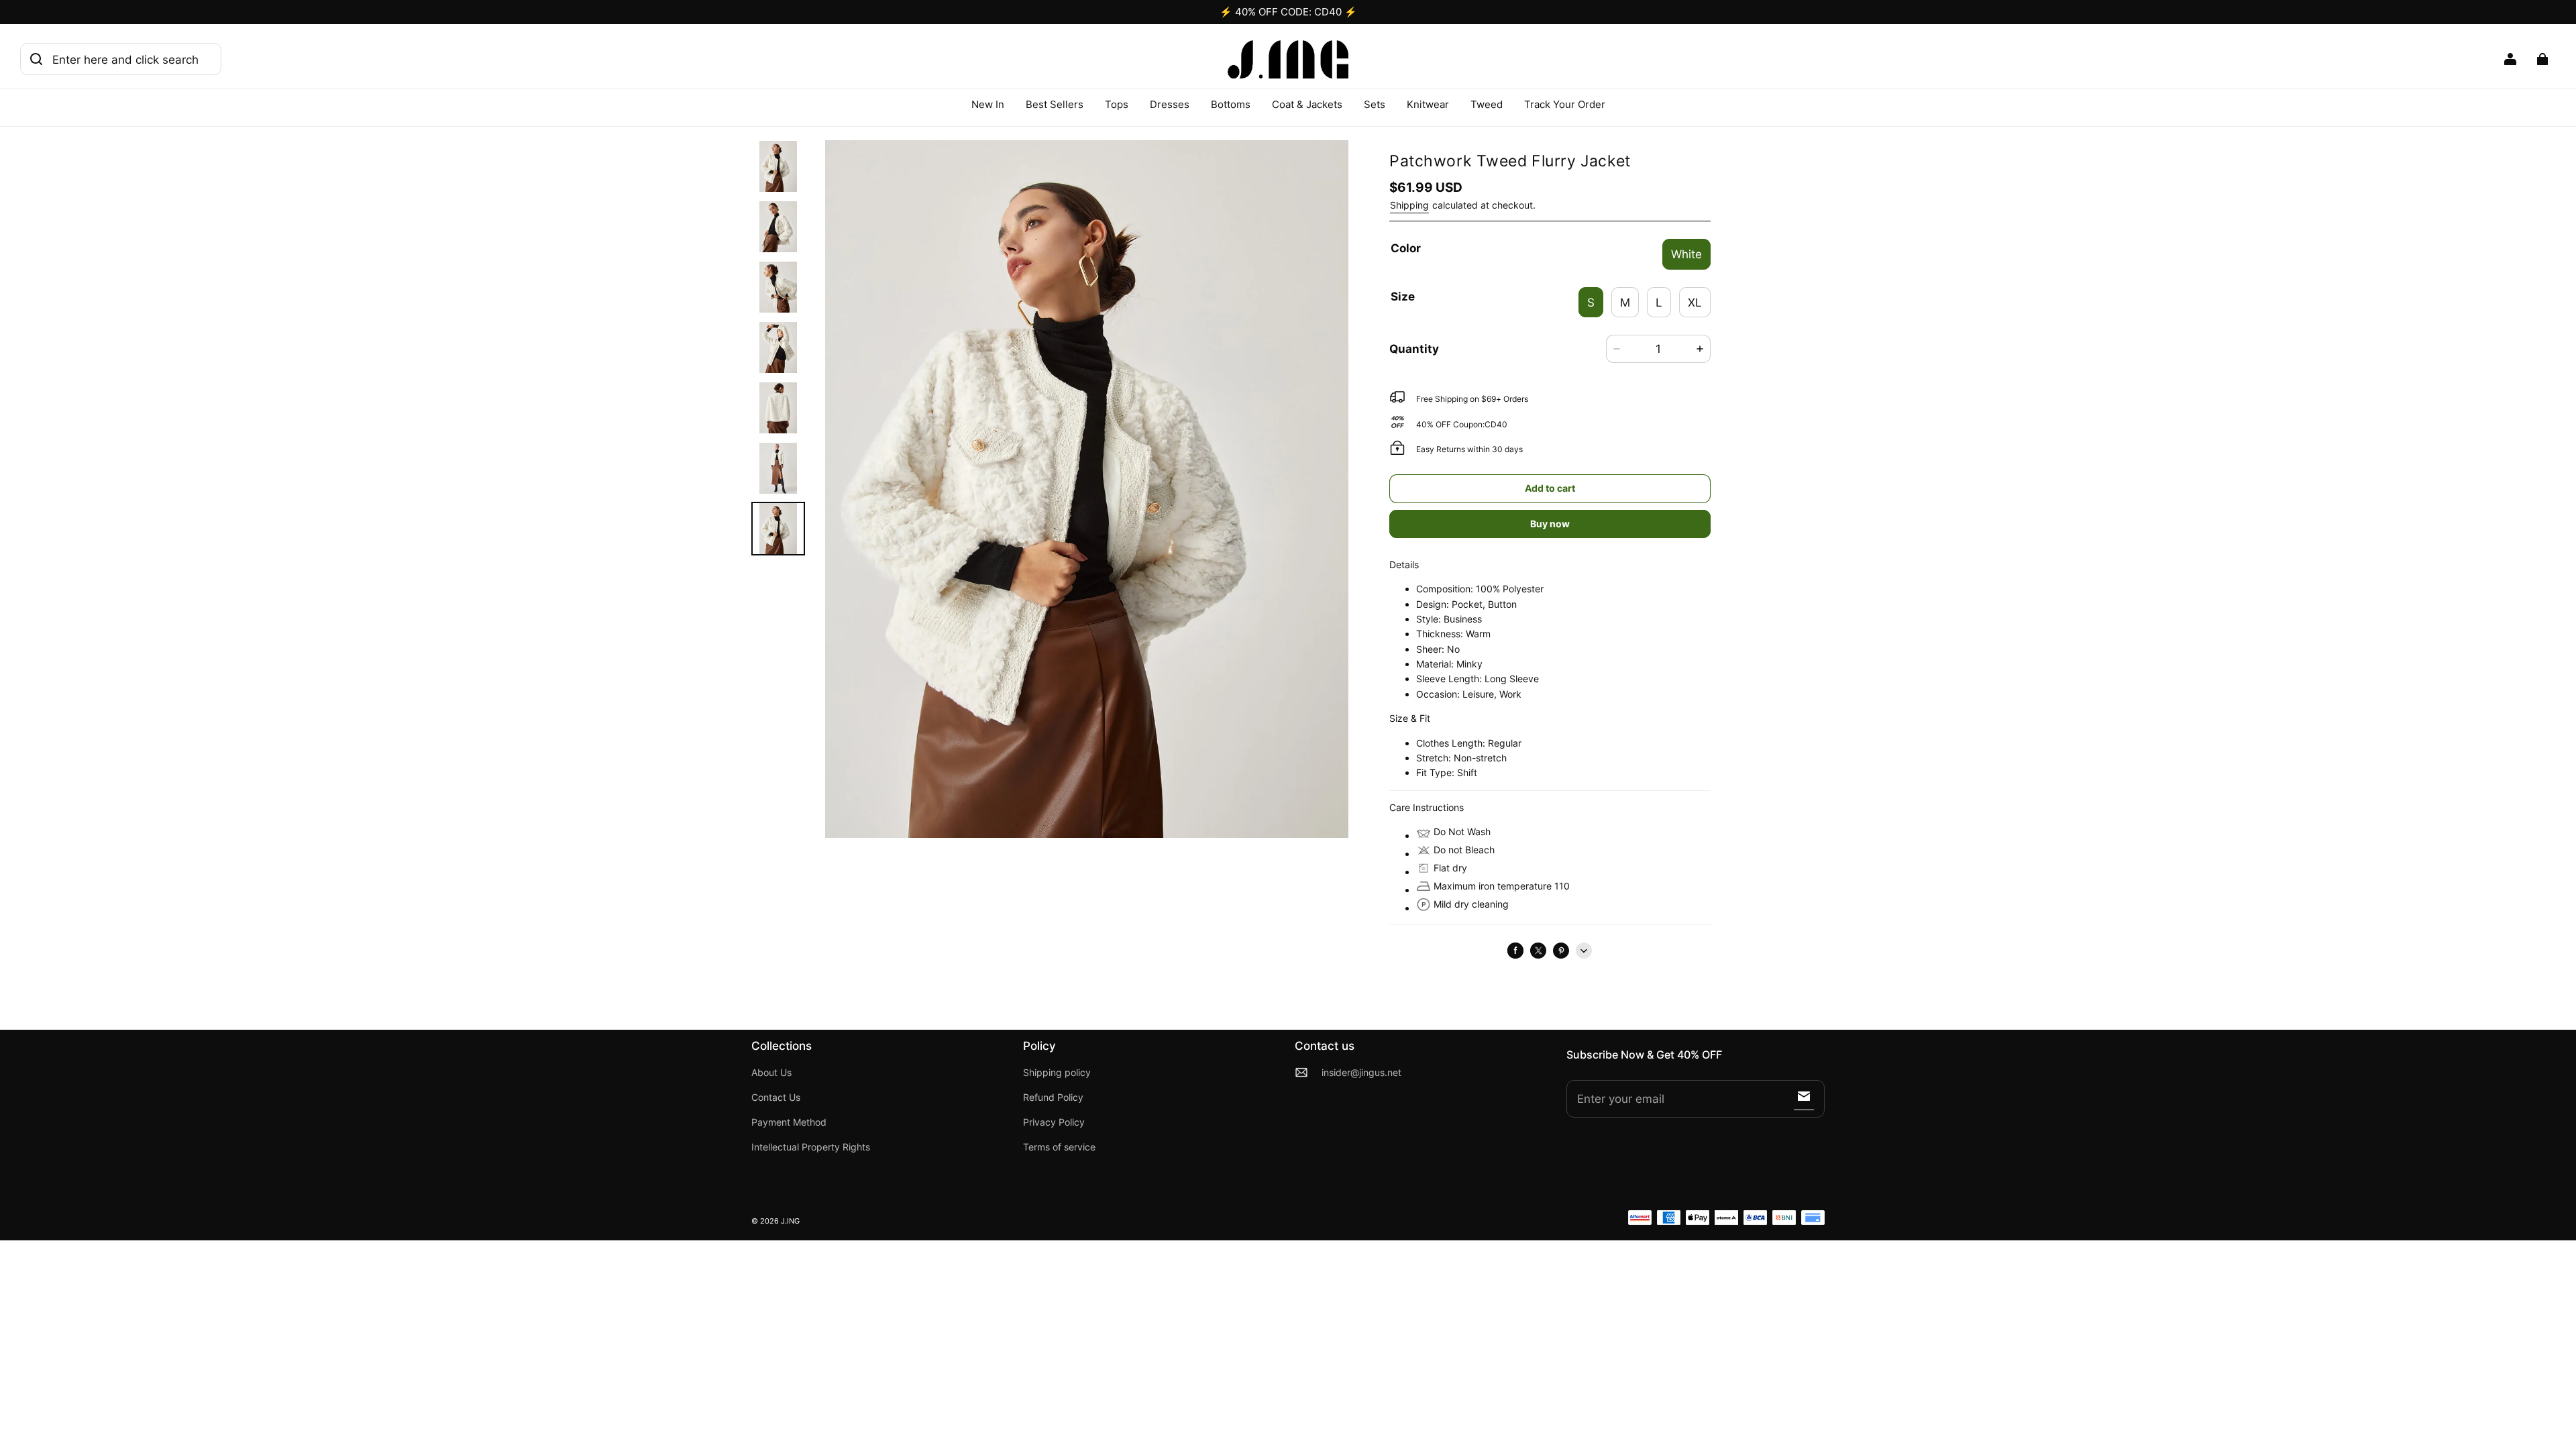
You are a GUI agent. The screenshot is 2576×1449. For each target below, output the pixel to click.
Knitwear (1428, 104)
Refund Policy (1053, 1097)
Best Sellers (1055, 104)
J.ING (790, 1221)
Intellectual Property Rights (811, 1147)
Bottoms (1231, 104)
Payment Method (789, 1122)
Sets (1375, 104)
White (1686, 254)
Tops (1117, 104)
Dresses (1170, 104)
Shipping (1409, 205)
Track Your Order (1565, 104)
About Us (771, 1073)
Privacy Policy (1054, 1122)
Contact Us (776, 1097)
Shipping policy (1057, 1073)
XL (1695, 302)
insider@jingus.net (1361, 1073)
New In (988, 104)
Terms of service (1059, 1147)
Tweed (1487, 104)
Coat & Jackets (1307, 104)
